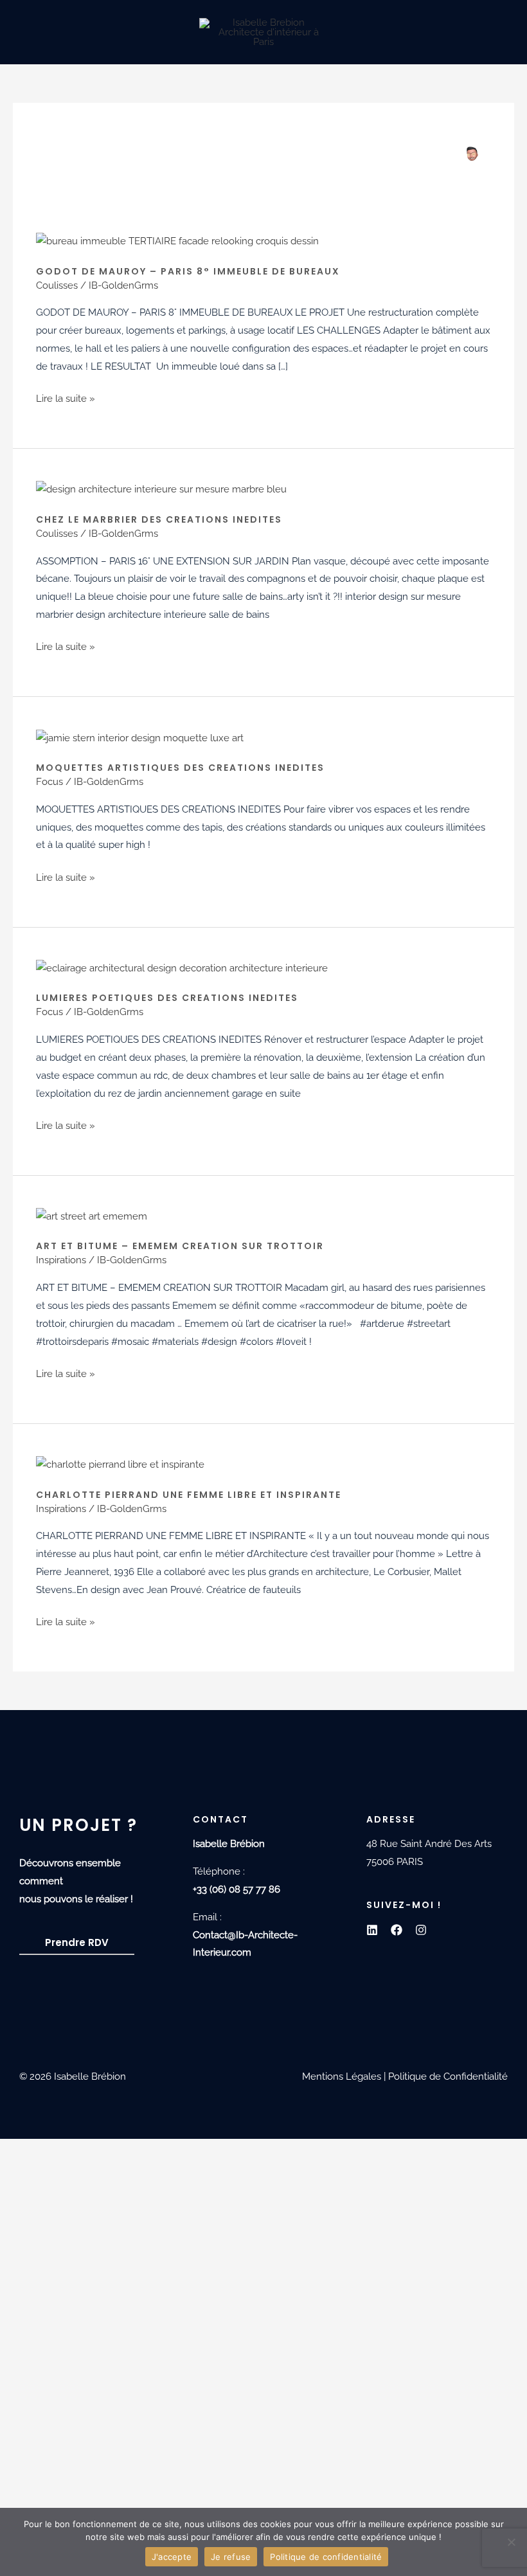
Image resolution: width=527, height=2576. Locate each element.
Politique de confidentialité (326, 2557)
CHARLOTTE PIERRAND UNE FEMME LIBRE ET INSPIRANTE (189, 1495)
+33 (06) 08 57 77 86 (237, 1889)
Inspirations (61, 1260)
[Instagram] (421, 1930)
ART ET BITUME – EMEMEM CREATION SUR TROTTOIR (180, 1246)
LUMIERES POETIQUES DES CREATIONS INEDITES (167, 998)
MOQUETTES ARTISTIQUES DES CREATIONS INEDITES (180, 768)
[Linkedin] (372, 1930)
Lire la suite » (66, 397)
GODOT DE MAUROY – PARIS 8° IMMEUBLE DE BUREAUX (188, 271)
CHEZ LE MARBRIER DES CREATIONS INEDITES (159, 519)
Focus (49, 782)
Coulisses (57, 285)
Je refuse (231, 2557)
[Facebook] (397, 1930)
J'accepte (172, 2557)
